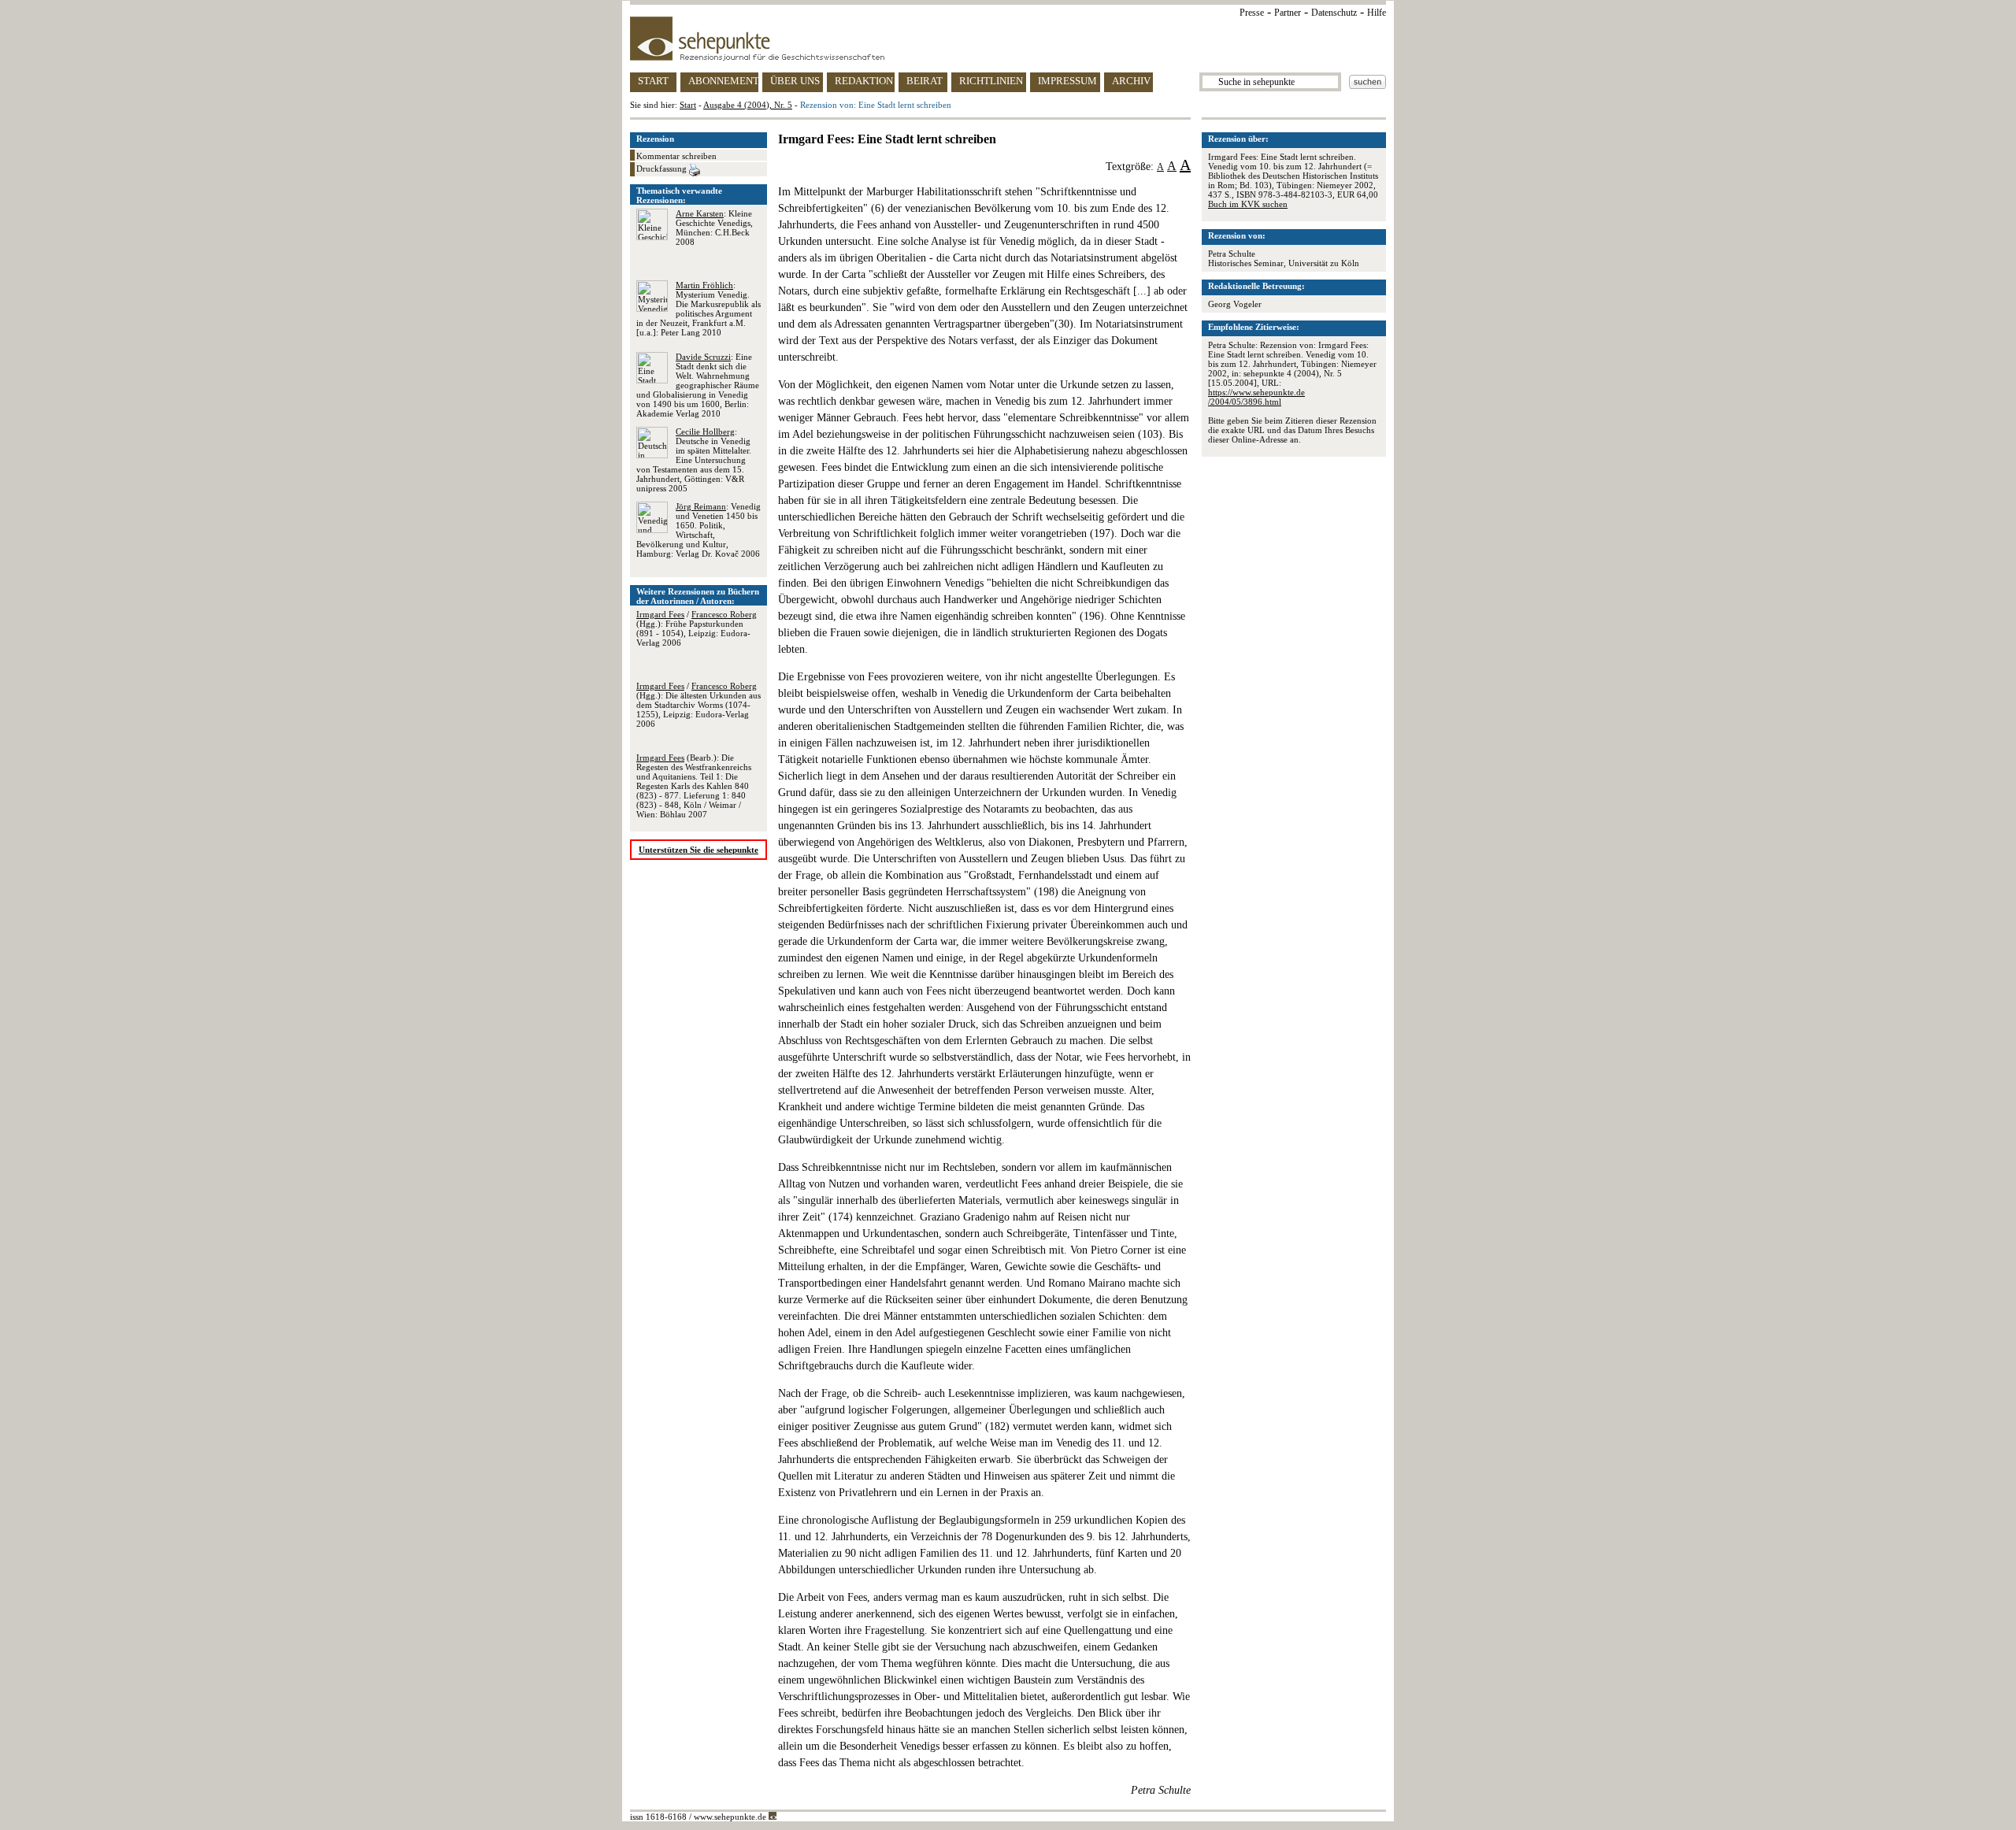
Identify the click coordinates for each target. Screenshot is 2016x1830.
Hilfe (1377, 13)
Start (688, 105)
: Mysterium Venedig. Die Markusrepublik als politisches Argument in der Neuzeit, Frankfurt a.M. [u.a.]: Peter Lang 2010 (699, 309)
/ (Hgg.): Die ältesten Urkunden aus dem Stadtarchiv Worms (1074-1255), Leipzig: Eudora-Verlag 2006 (699, 705)
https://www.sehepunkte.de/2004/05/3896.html (1256, 397)
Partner (1288, 13)
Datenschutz (1334, 13)
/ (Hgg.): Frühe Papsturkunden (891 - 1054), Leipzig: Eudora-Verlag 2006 (697, 628)
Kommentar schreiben (676, 156)
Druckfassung (663, 169)
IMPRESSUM (1067, 81)
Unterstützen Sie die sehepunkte (699, 850)
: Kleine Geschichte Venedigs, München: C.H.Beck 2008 (714, 228)
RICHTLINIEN (991, 81)
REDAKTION (864, 81)
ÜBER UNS (795, 81)
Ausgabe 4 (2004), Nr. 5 (748, 105)
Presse (1252, 13)
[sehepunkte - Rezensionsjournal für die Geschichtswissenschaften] (1008, 39)
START (653, 81)
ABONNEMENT (723, 81)
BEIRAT (925, 81)
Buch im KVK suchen (1248, 204)
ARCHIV (1131, 81)
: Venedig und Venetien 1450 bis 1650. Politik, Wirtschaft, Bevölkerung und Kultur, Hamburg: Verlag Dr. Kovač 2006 (699, 530)
